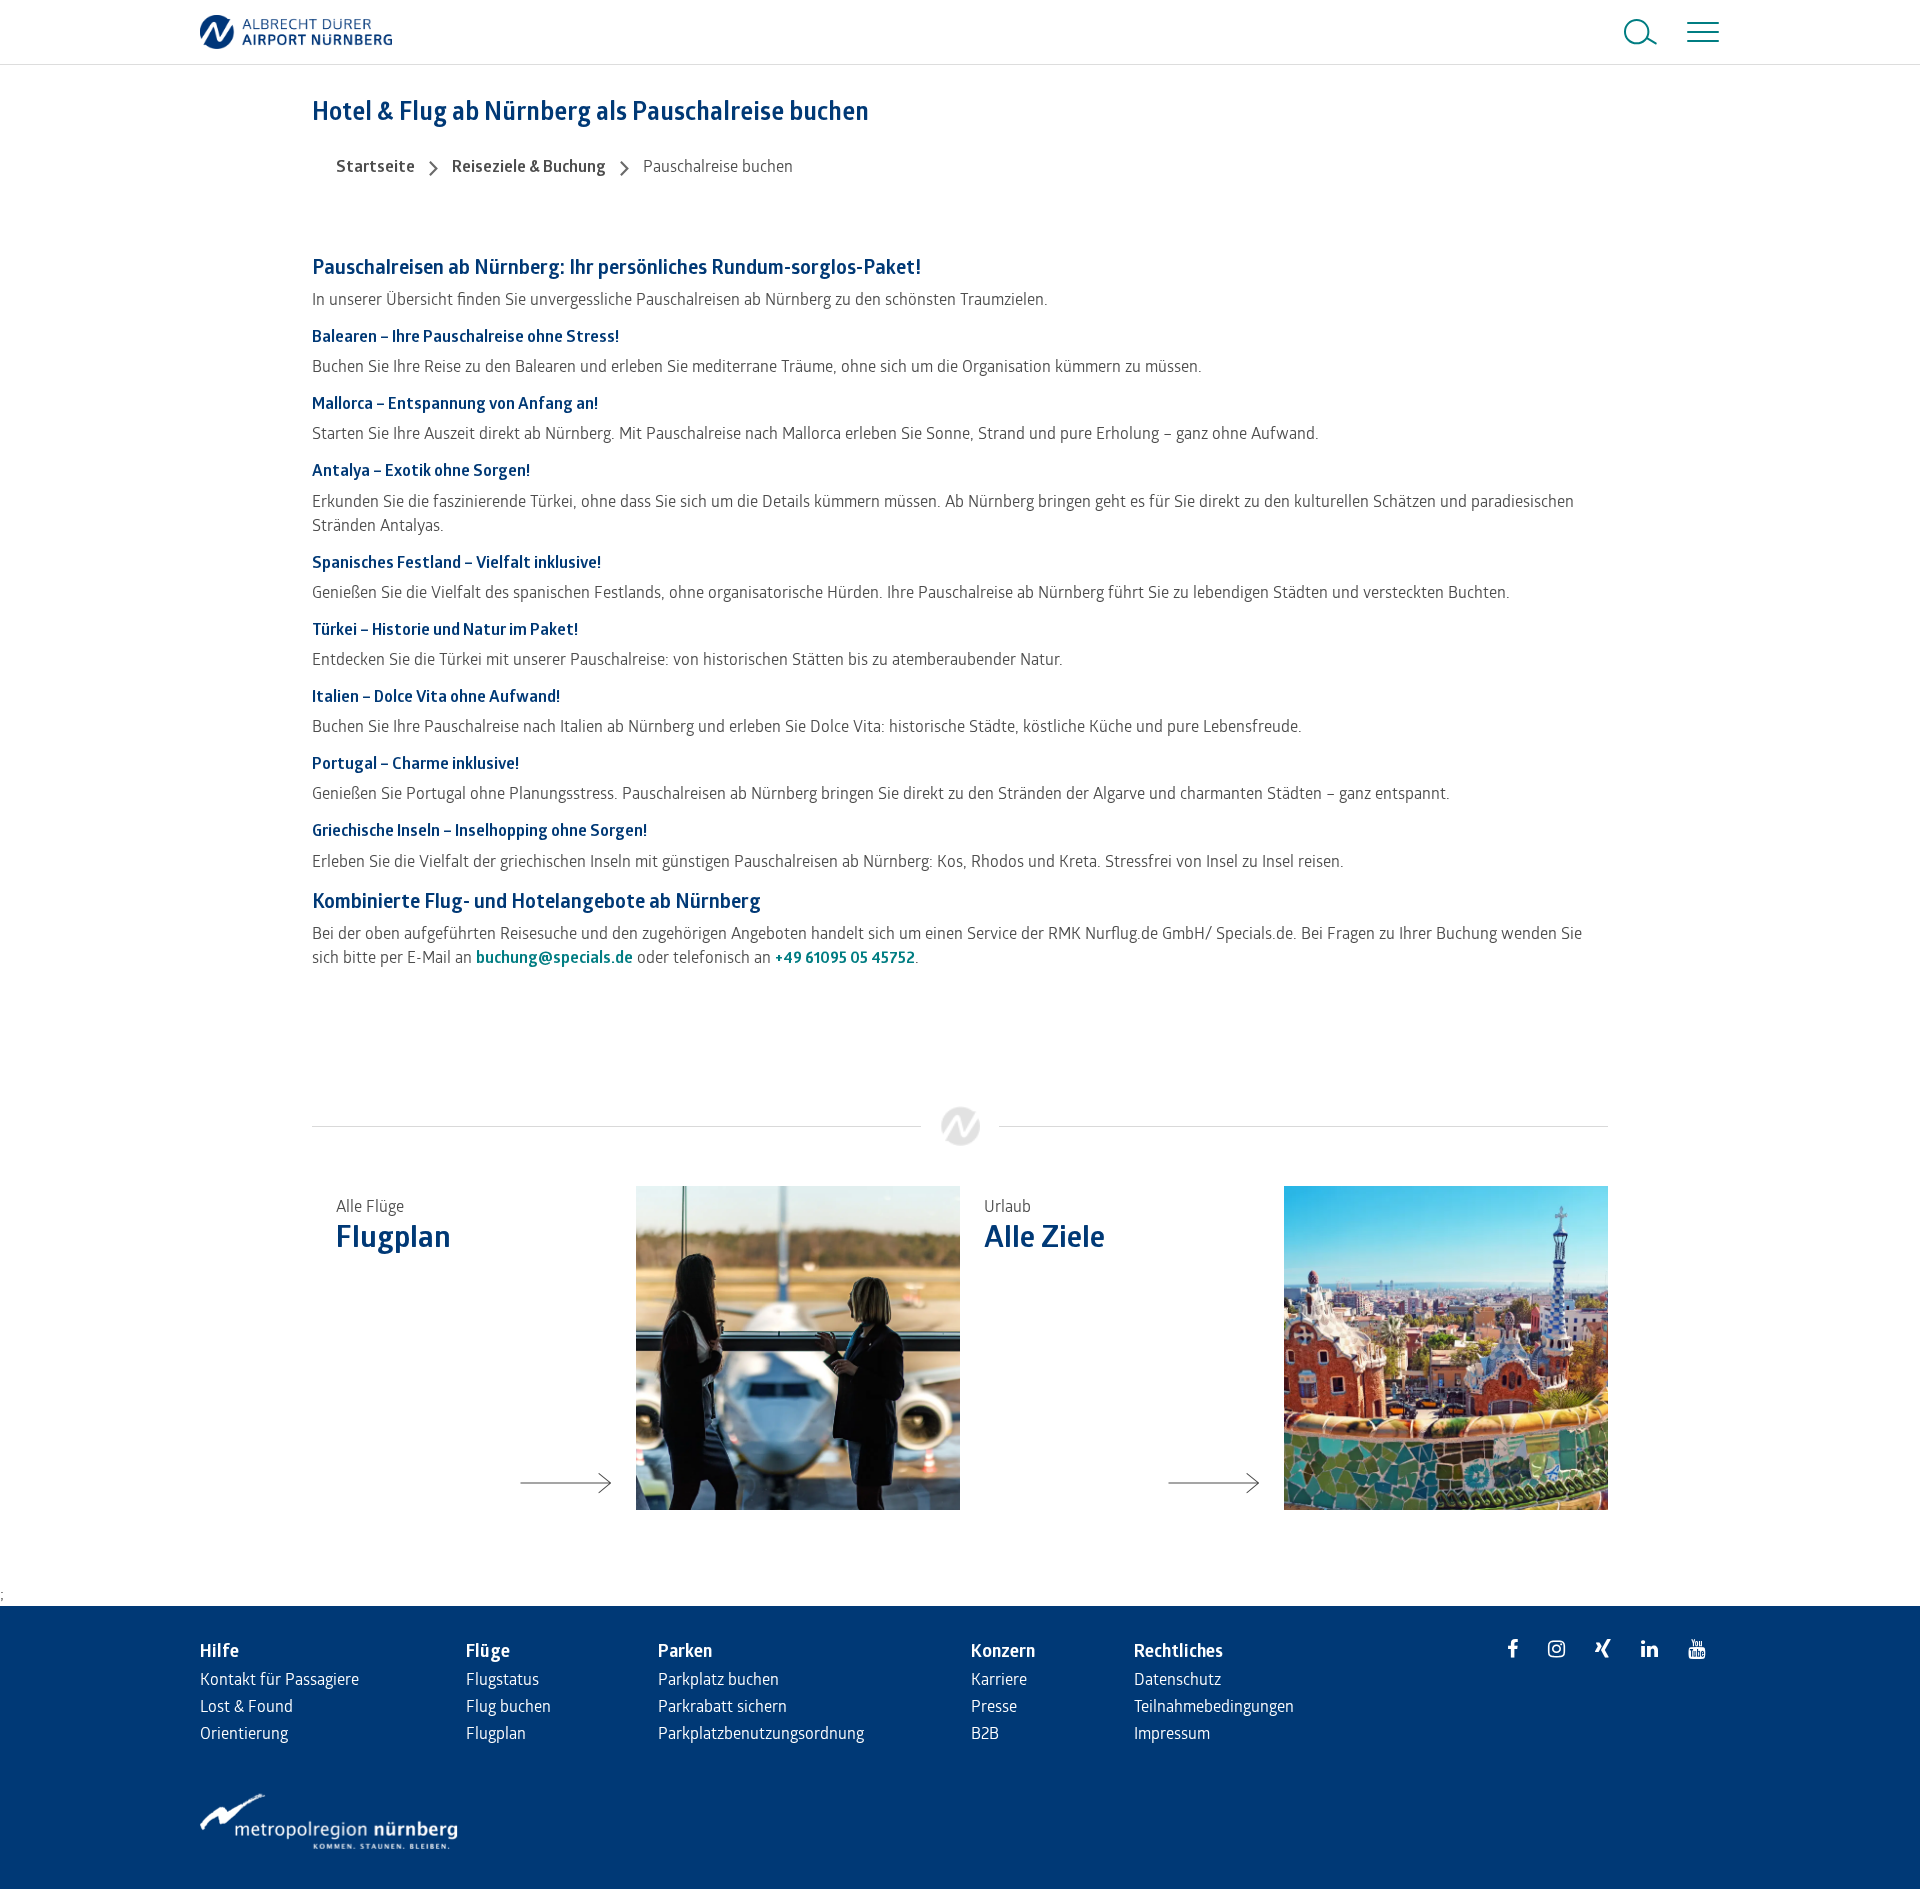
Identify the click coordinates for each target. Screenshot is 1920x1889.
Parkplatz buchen (718, 1678)
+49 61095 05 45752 (845, 957)
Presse (994, 1705)
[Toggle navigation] (1699, 32)
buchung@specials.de (554, 957)
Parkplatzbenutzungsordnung (761, 1732)
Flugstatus (502, 1678)
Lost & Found (246, 1705)
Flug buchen (508, 1705)
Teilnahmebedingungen (1214, 1705)
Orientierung (244, 1732)
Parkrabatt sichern (722, 1705)
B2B (985, 1732)
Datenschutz (1177, 1678)
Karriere (999, 1678)
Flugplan (496, 1732)
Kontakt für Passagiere (279, 1678)
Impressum (1172, 1732)
